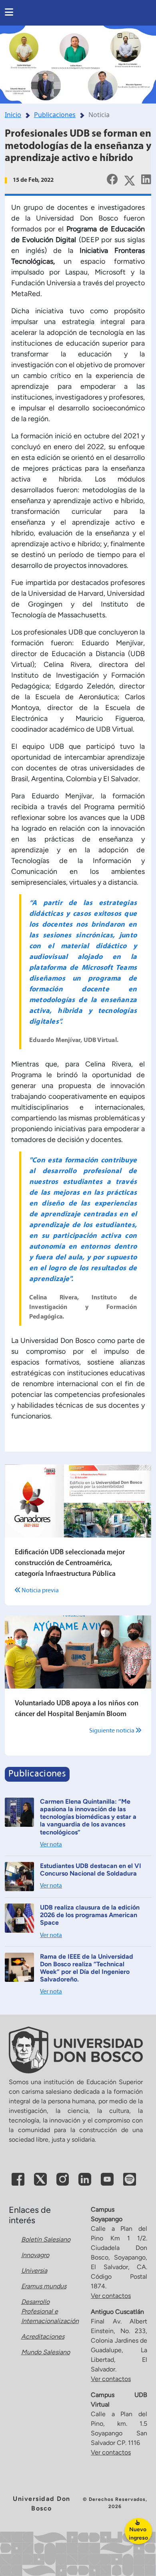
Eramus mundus (44, 2286)
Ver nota (51, 1845)
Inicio (13, 115)
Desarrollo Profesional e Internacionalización (50, 2311)
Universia (34, 2271)
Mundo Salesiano (46, 2352)
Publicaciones (55, 115)
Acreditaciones (43, 2336)
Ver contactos (111, 2296)
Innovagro (35, 2255)
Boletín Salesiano (46, 2239)
